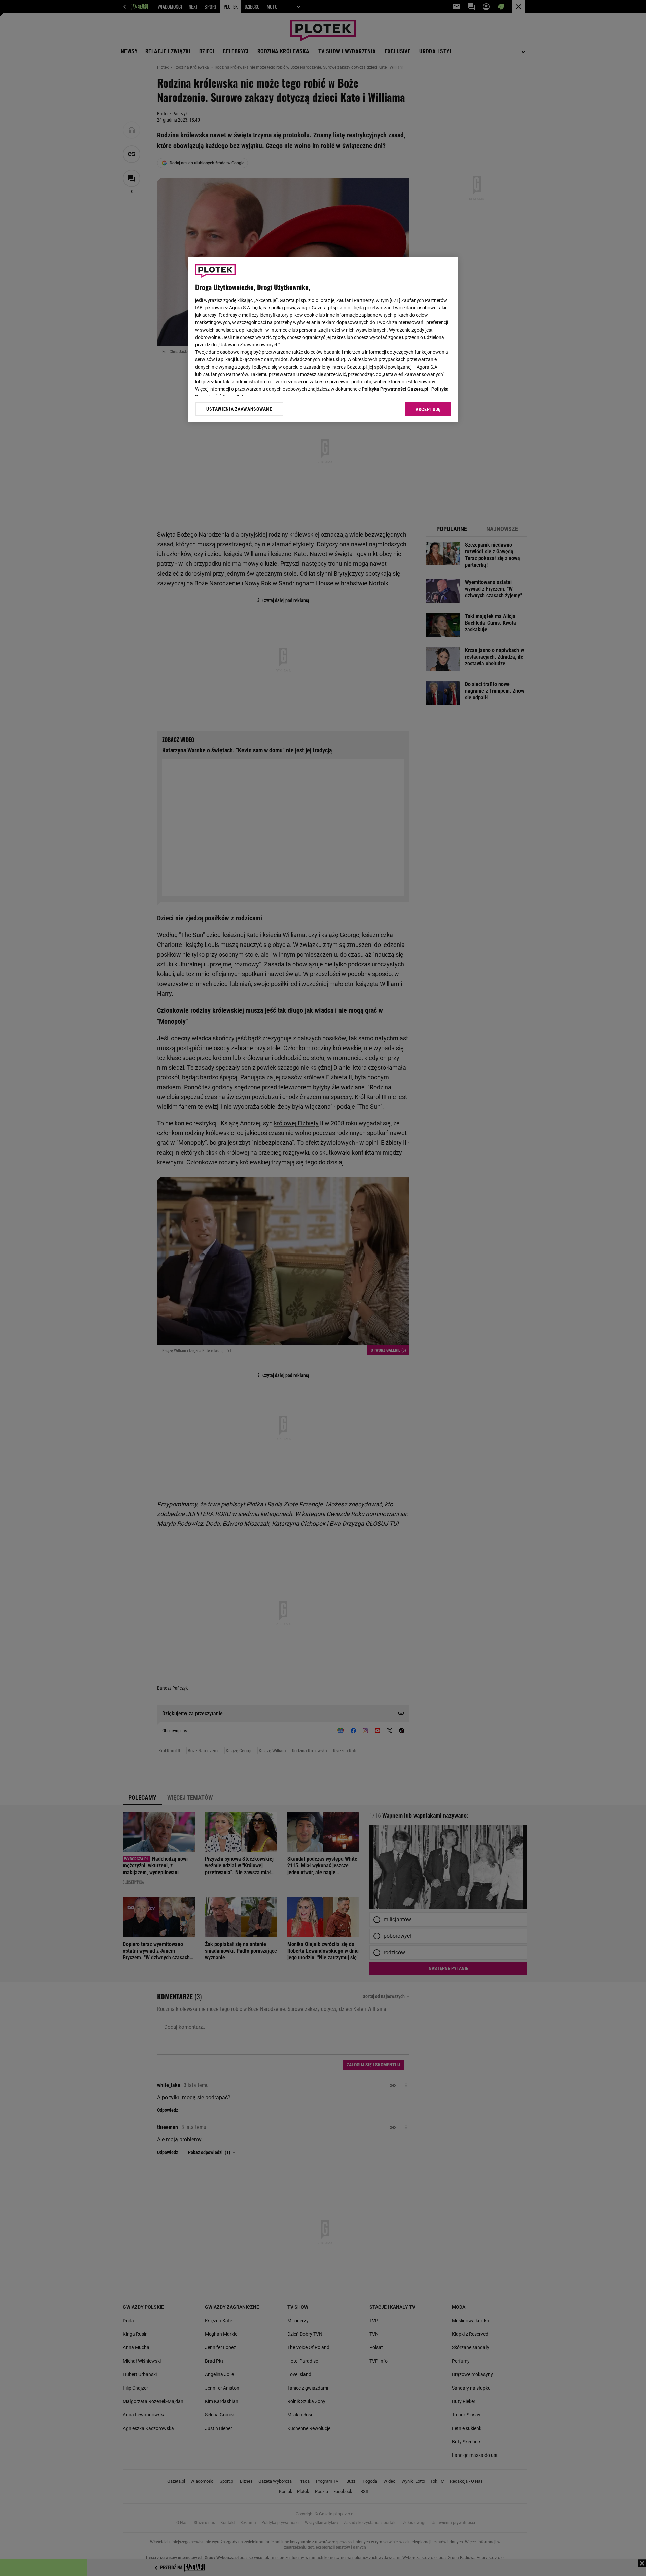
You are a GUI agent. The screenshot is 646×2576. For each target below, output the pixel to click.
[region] (323, 340)
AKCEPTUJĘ (428, 409)
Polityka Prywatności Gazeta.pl (395, 389)
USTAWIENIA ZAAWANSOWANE (239, 409)
